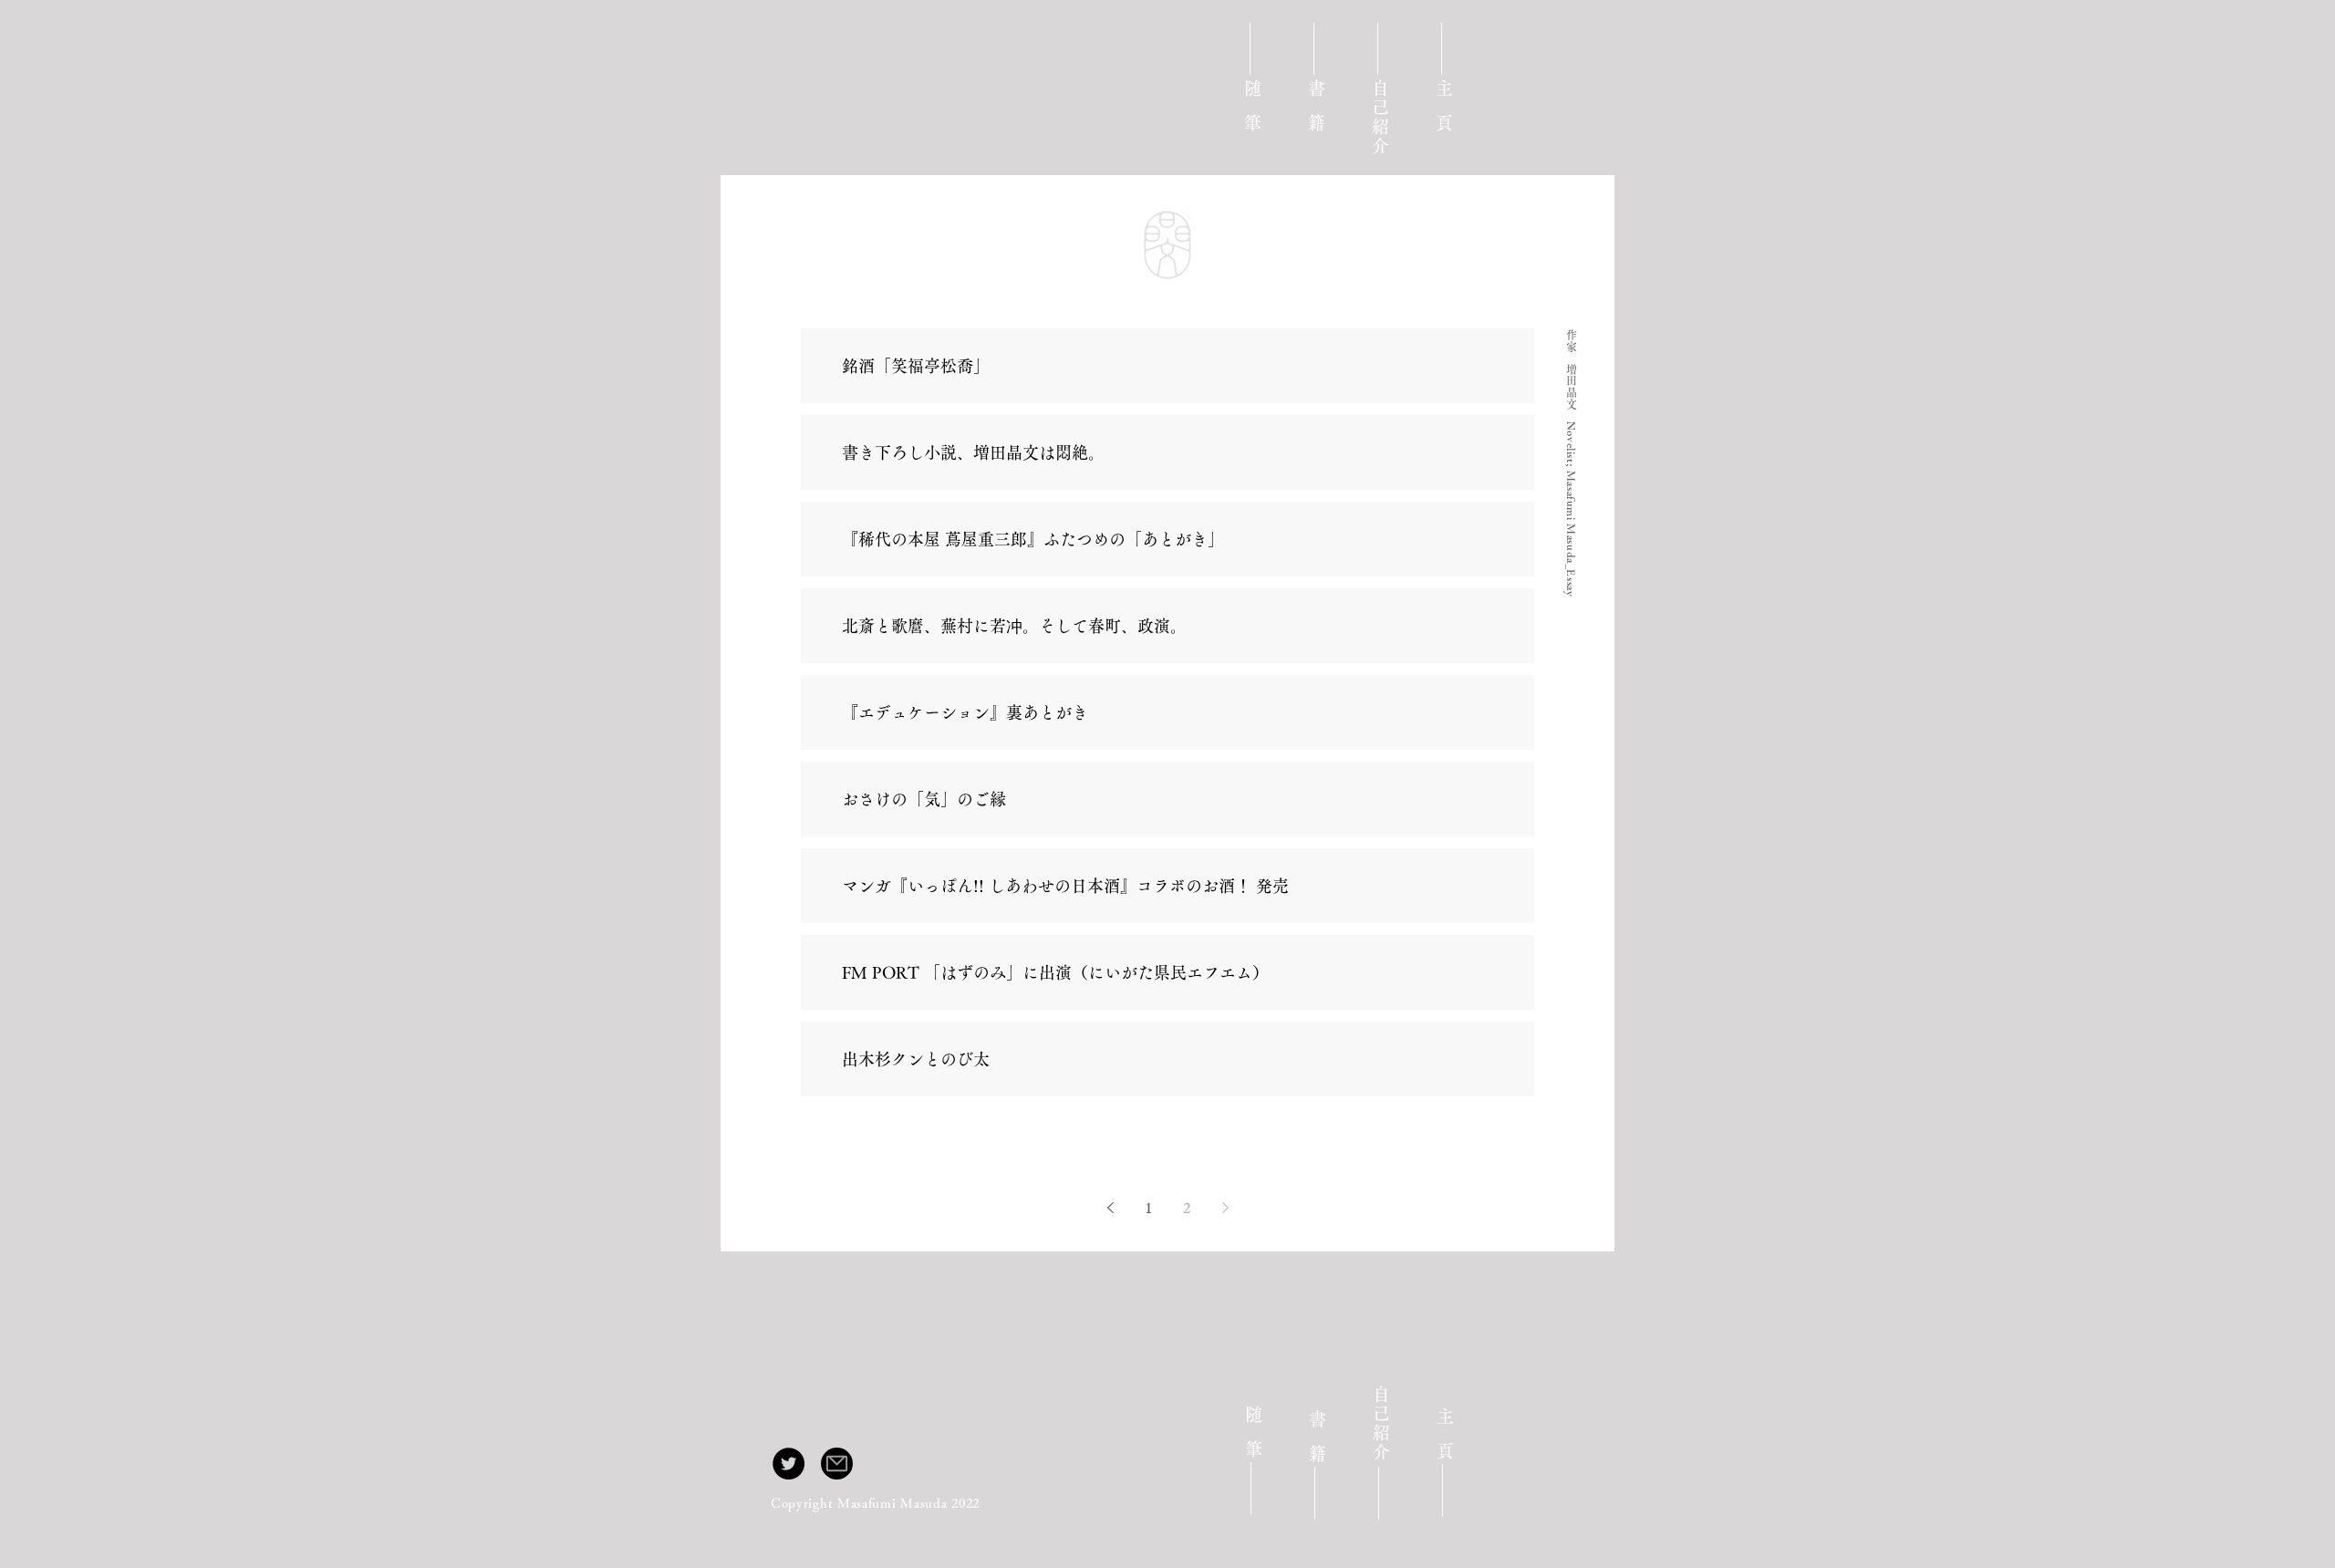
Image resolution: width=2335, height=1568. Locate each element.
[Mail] (837, 1464)
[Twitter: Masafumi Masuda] (789, 1464)
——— (1317, 49)
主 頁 (1444, 103)
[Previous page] (1110, 1208)
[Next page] (1225, 1208)
